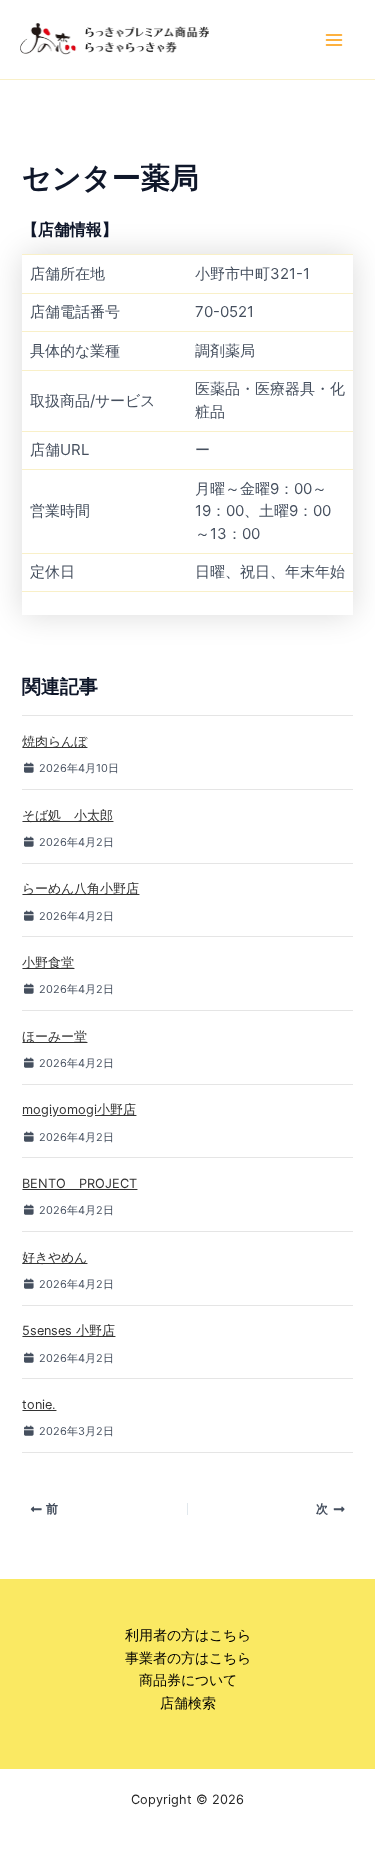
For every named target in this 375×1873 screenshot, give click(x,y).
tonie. (39, 1404)
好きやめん (54, 1257)
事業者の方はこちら (188, 1658)
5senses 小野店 (68, 1330)
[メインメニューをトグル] (334, 40)
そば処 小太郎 (67, 815)
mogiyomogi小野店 (79, 1109)
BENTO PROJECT (79, 1183)
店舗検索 (188, 1703)
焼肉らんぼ (54, 741)
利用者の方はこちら (188, 1635)
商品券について (188, 1680)
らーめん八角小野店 (80, 888)
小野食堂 (48, 962)
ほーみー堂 (54, 1036)
